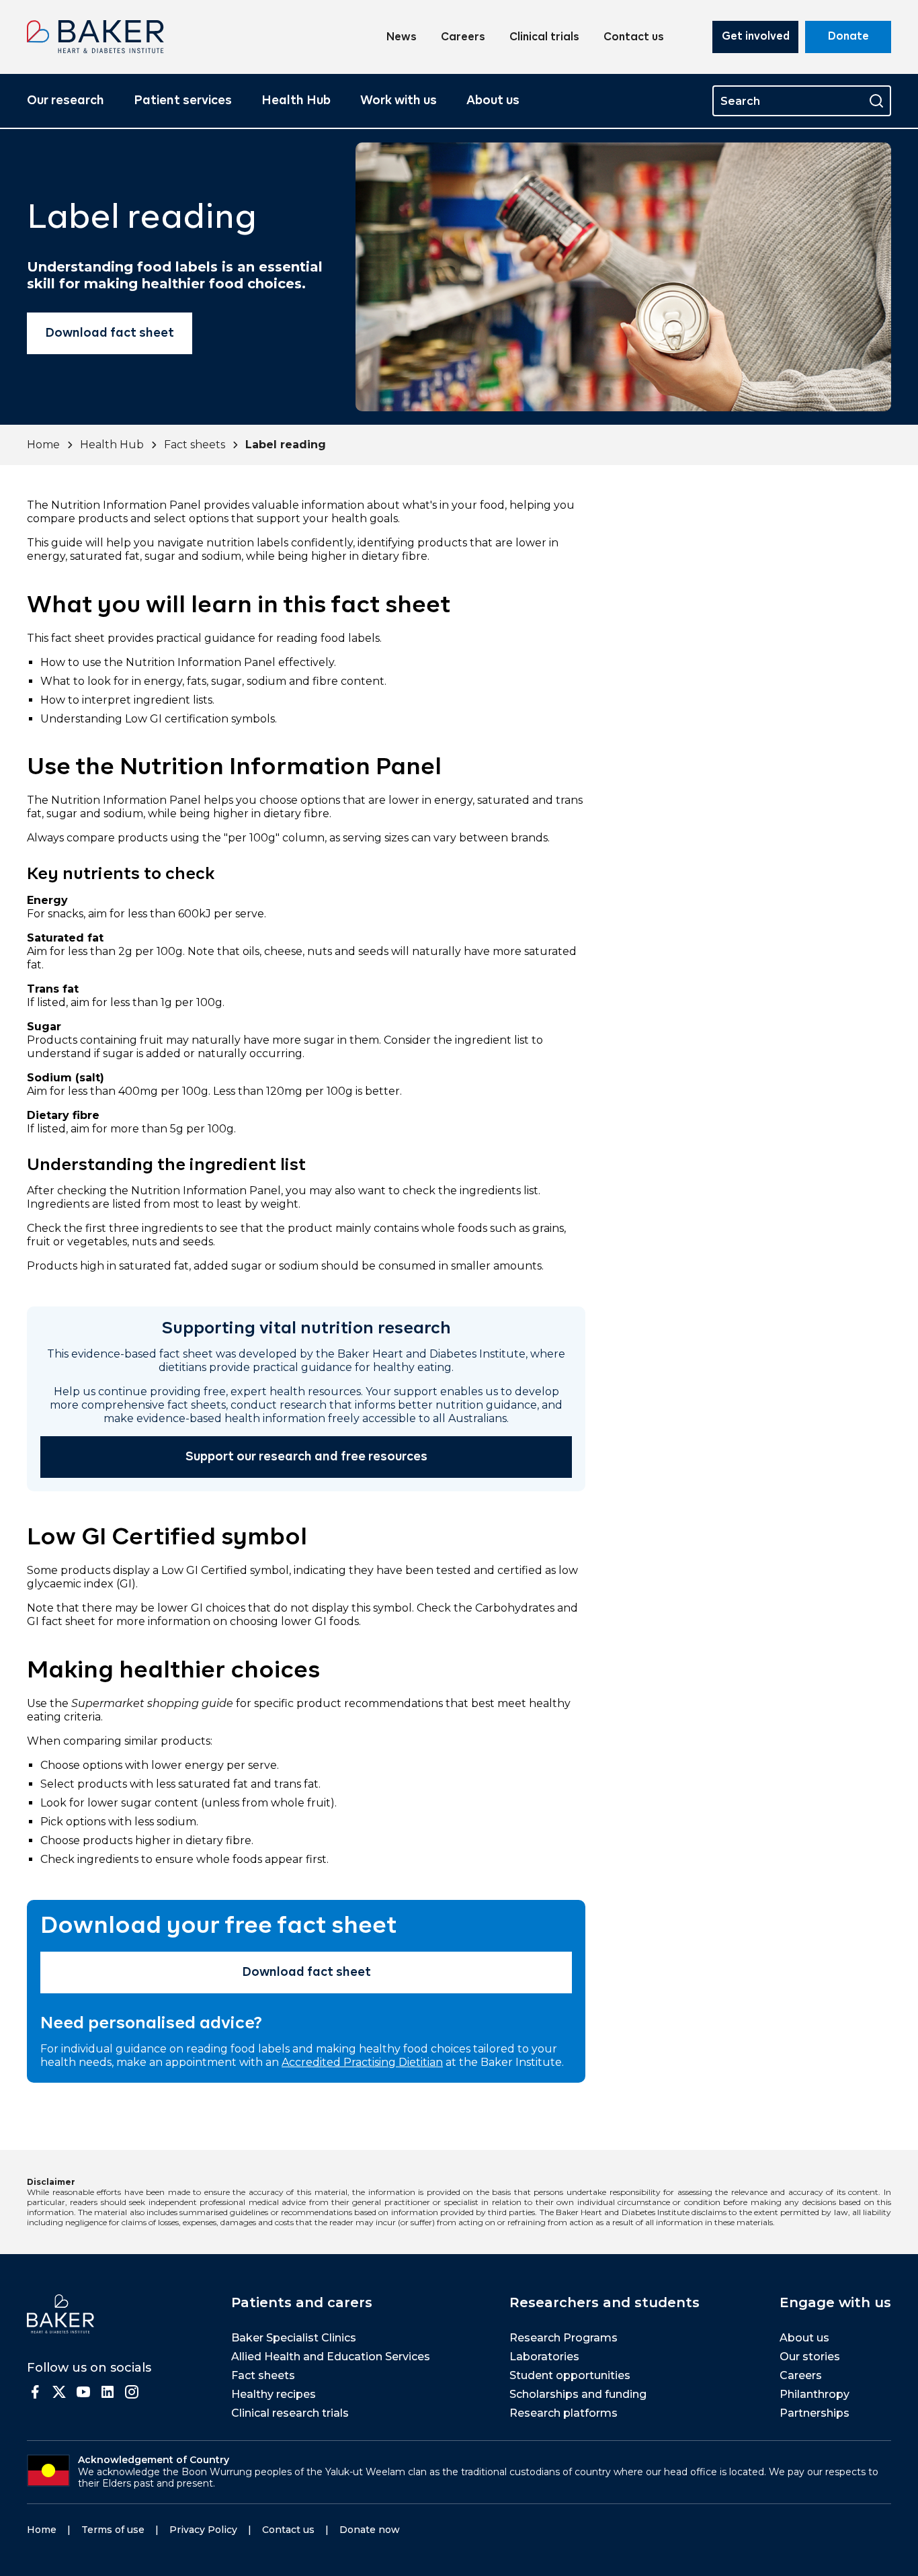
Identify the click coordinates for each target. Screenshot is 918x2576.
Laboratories (544, 2357)
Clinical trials (544, 38)
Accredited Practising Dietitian (362, 2062)
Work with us (399, 101)
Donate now (370, 2530)
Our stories (810, 2357)
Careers (463, 38)
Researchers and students (604, 2302)
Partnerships (815, 2413)
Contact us (634, 38)
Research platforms (564, 2413)
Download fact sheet (110, 333)
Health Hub (296, 101)
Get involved (756, 37)
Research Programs (564, 2338)
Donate (848, 37)
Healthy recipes (274, 2394)
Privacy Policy (203, 2530)
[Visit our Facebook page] (35, 2392)
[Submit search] (876, 101)
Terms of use (113, 2530)
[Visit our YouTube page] (83, 2392)
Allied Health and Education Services (331, 2357)
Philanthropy (815, 2394)
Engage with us (835, 2302)
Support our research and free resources (306, 1457)
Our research (66, 101)
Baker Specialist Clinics (294, 2338)
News (402, 38)
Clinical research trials (290, 2413)
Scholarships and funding (578, 2394)
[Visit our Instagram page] (132, 2392)
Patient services (183, 101)
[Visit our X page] (59, 2392)
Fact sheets (195, 445)
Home (43, 445)
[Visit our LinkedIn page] (108, 2392)
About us (493, 101)
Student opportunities (570, 2375)
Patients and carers (302, 2302)
